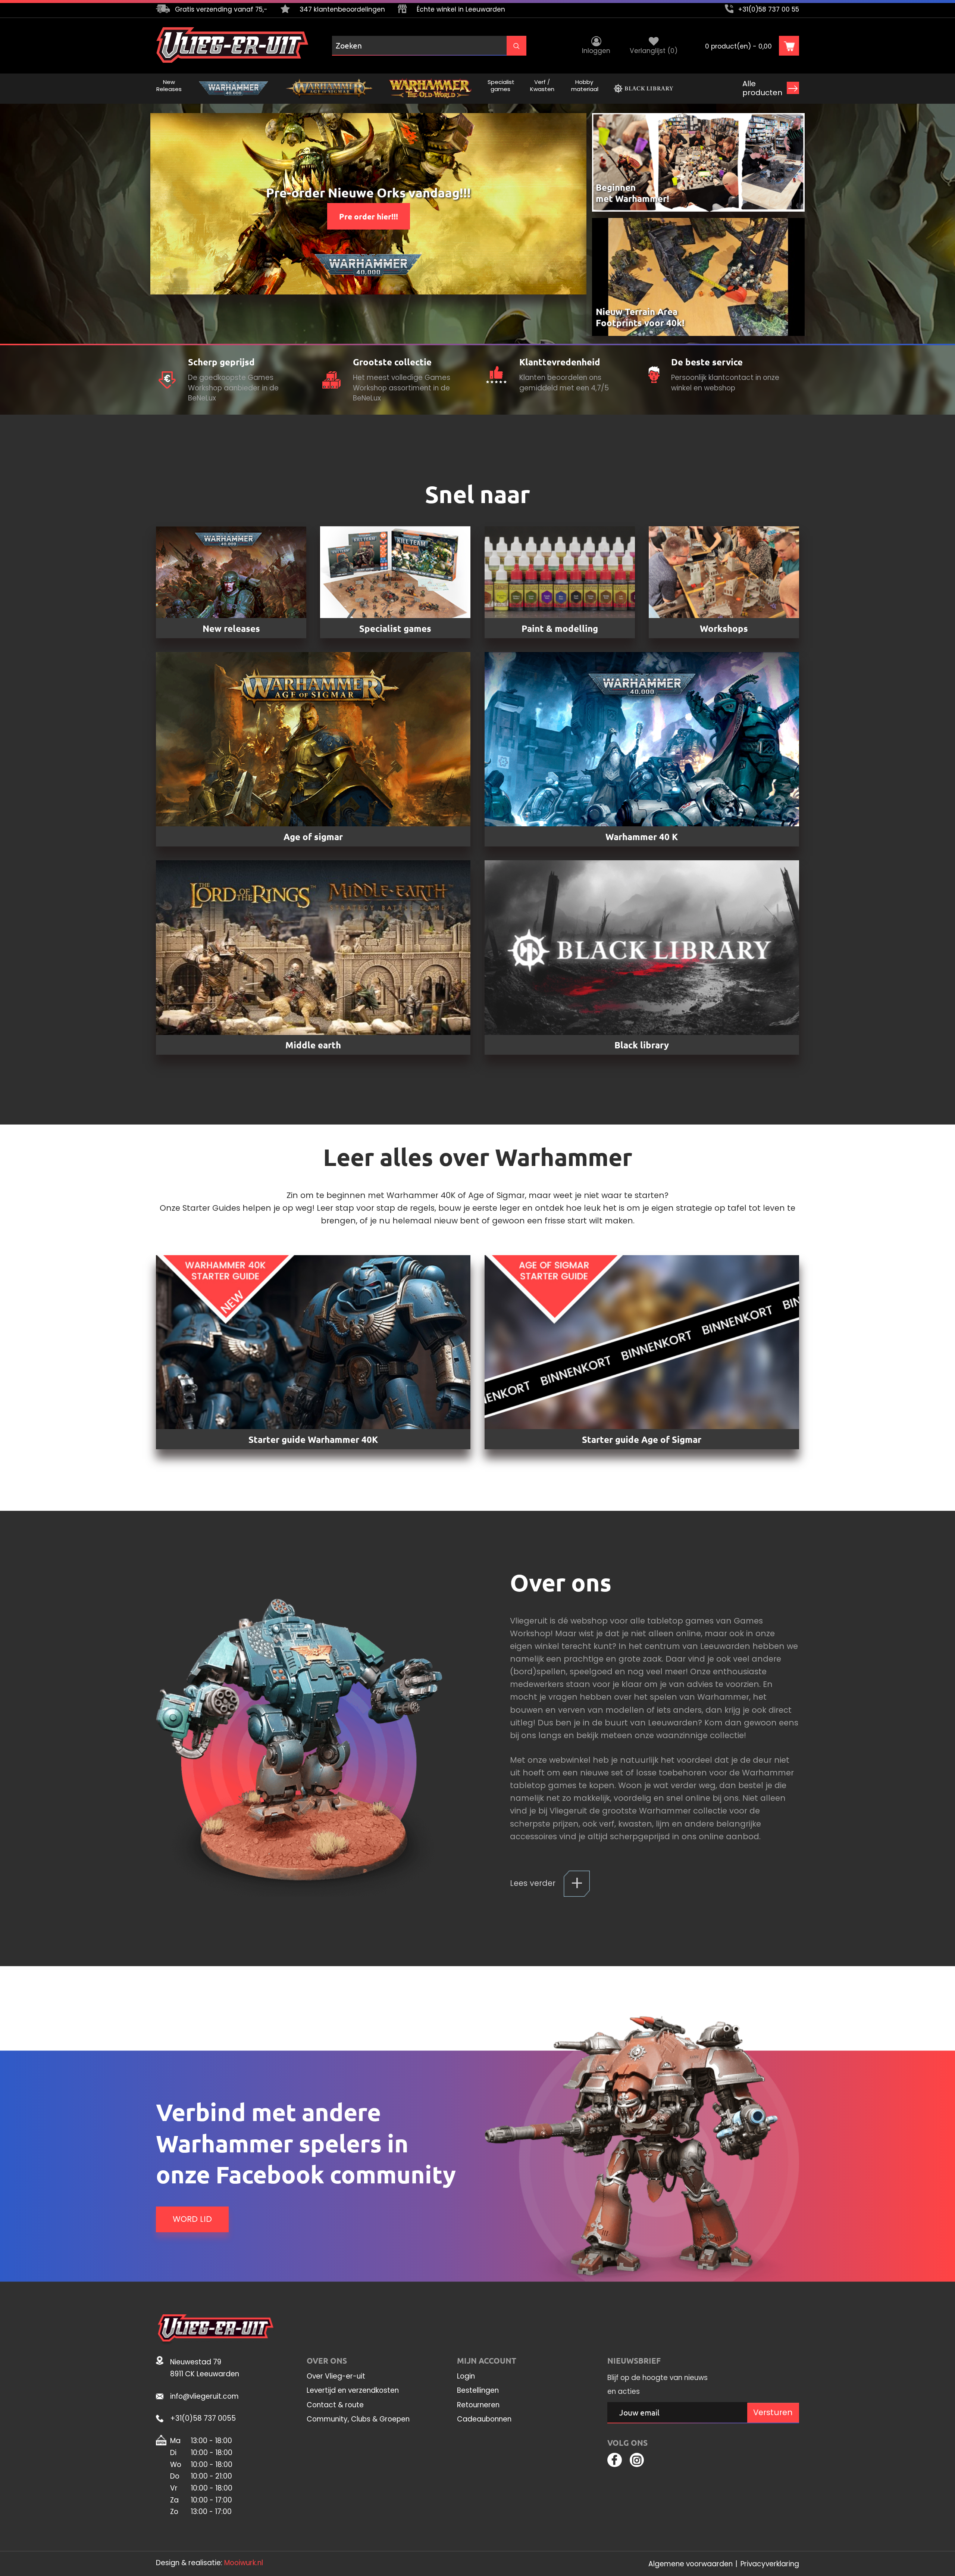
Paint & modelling (560, 628)
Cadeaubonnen (484, 2419)
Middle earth (313, 1045)
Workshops (724, 628)
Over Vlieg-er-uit (336, 2376)
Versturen (773, 2412)
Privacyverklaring (770, 2564)
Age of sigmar (313, 837)
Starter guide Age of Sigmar (642, 1439)
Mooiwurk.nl (244, 2563)
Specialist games (395, 628)
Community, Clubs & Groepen (358, 2419)
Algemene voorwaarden (691, 2564)
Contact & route (335, 2405)
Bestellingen (478, 2391)
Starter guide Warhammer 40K (313, 1439)
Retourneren (478, 2405)
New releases (231, 628)
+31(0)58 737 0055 (203, 2418)
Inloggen (596, 51)
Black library (642, 1045)
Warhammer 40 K (642, 837)
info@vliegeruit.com (204, 2396)
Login (466, 2376)
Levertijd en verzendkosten (353, 2391)
